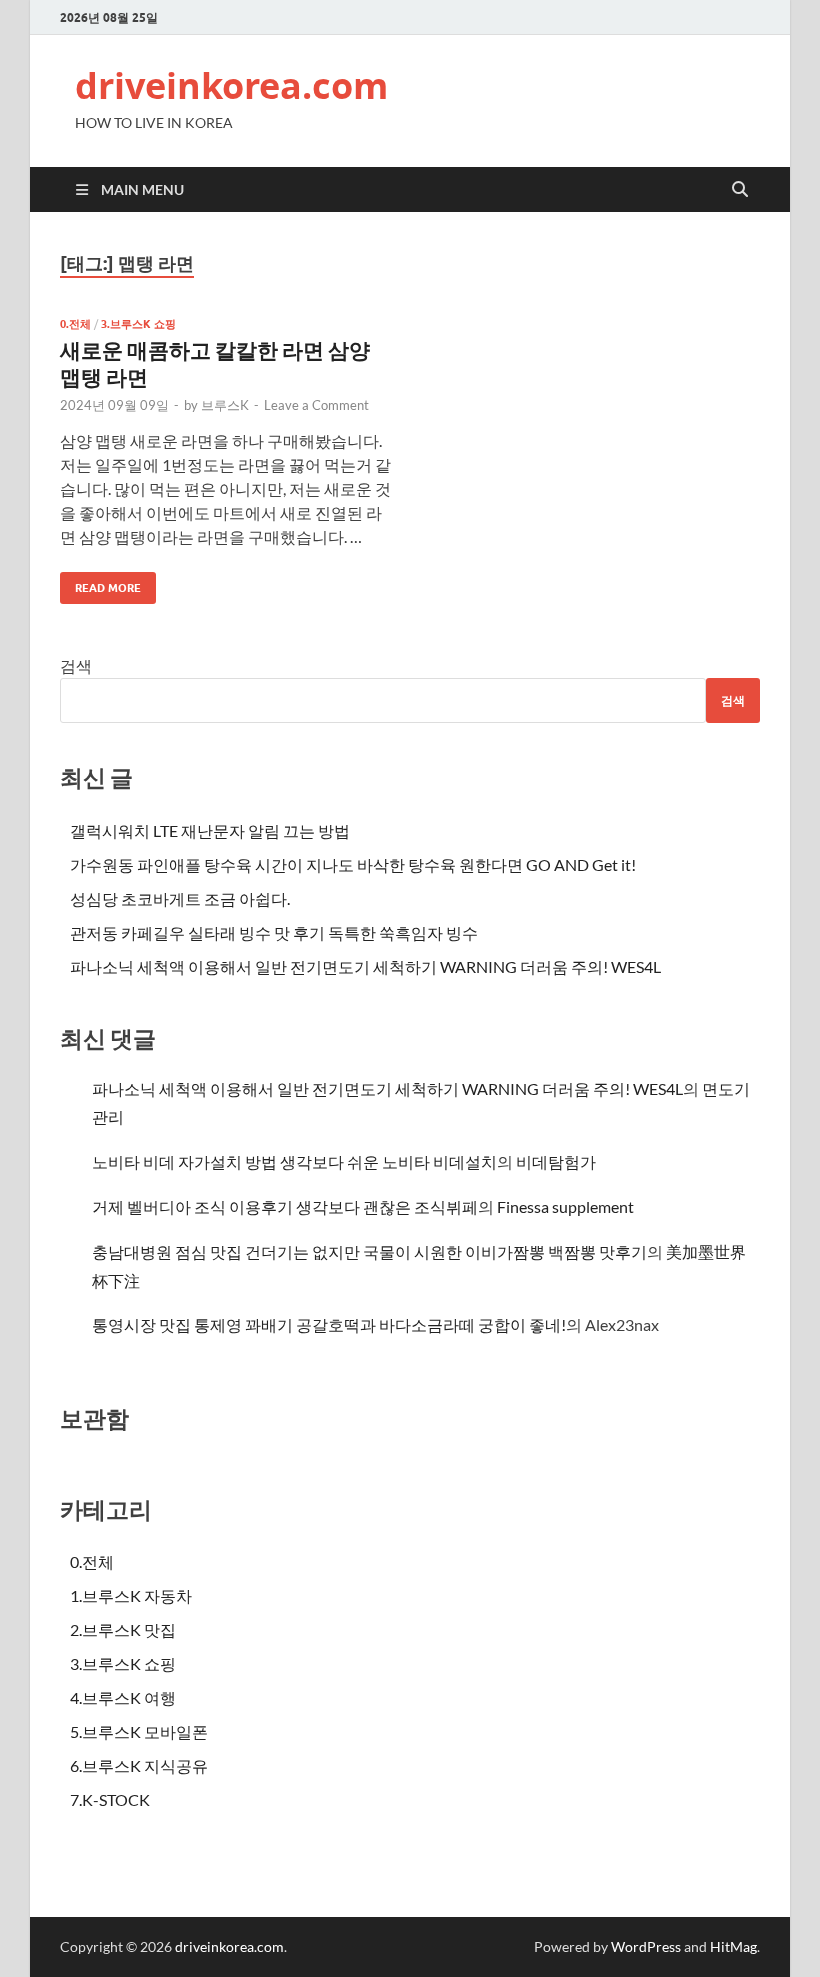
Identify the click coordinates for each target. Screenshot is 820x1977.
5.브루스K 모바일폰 (139, 1731)
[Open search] (740, 190)
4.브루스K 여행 (123, 1697)
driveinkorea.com (231, 85)
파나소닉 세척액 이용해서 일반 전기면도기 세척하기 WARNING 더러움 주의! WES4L (365, 966)
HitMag (733, 1946)
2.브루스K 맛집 (123, 1629)
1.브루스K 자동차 (131, 1595)
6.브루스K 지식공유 (139, 1765)
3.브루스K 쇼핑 (138, 324)
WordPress (646, 1946)
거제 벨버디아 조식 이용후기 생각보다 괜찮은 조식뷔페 (285, 1206)
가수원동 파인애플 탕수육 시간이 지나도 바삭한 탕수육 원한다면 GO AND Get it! (353, 864)
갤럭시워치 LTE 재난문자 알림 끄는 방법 (210, 830)
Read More (100, 583)
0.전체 (75, 324)
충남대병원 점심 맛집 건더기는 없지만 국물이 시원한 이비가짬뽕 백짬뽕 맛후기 (369, 1251)
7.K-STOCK (110, 1799)
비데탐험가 (556, 1161)
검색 (76, 665)
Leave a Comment (316, 405)
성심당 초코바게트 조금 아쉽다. (180, 898)
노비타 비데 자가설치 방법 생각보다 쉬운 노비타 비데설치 (294, 1161)
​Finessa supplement (565, 1206)
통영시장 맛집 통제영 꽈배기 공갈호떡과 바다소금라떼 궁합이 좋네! (329, 1324)
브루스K (225, 405)
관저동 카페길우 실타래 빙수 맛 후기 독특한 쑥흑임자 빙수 (274, 932)
